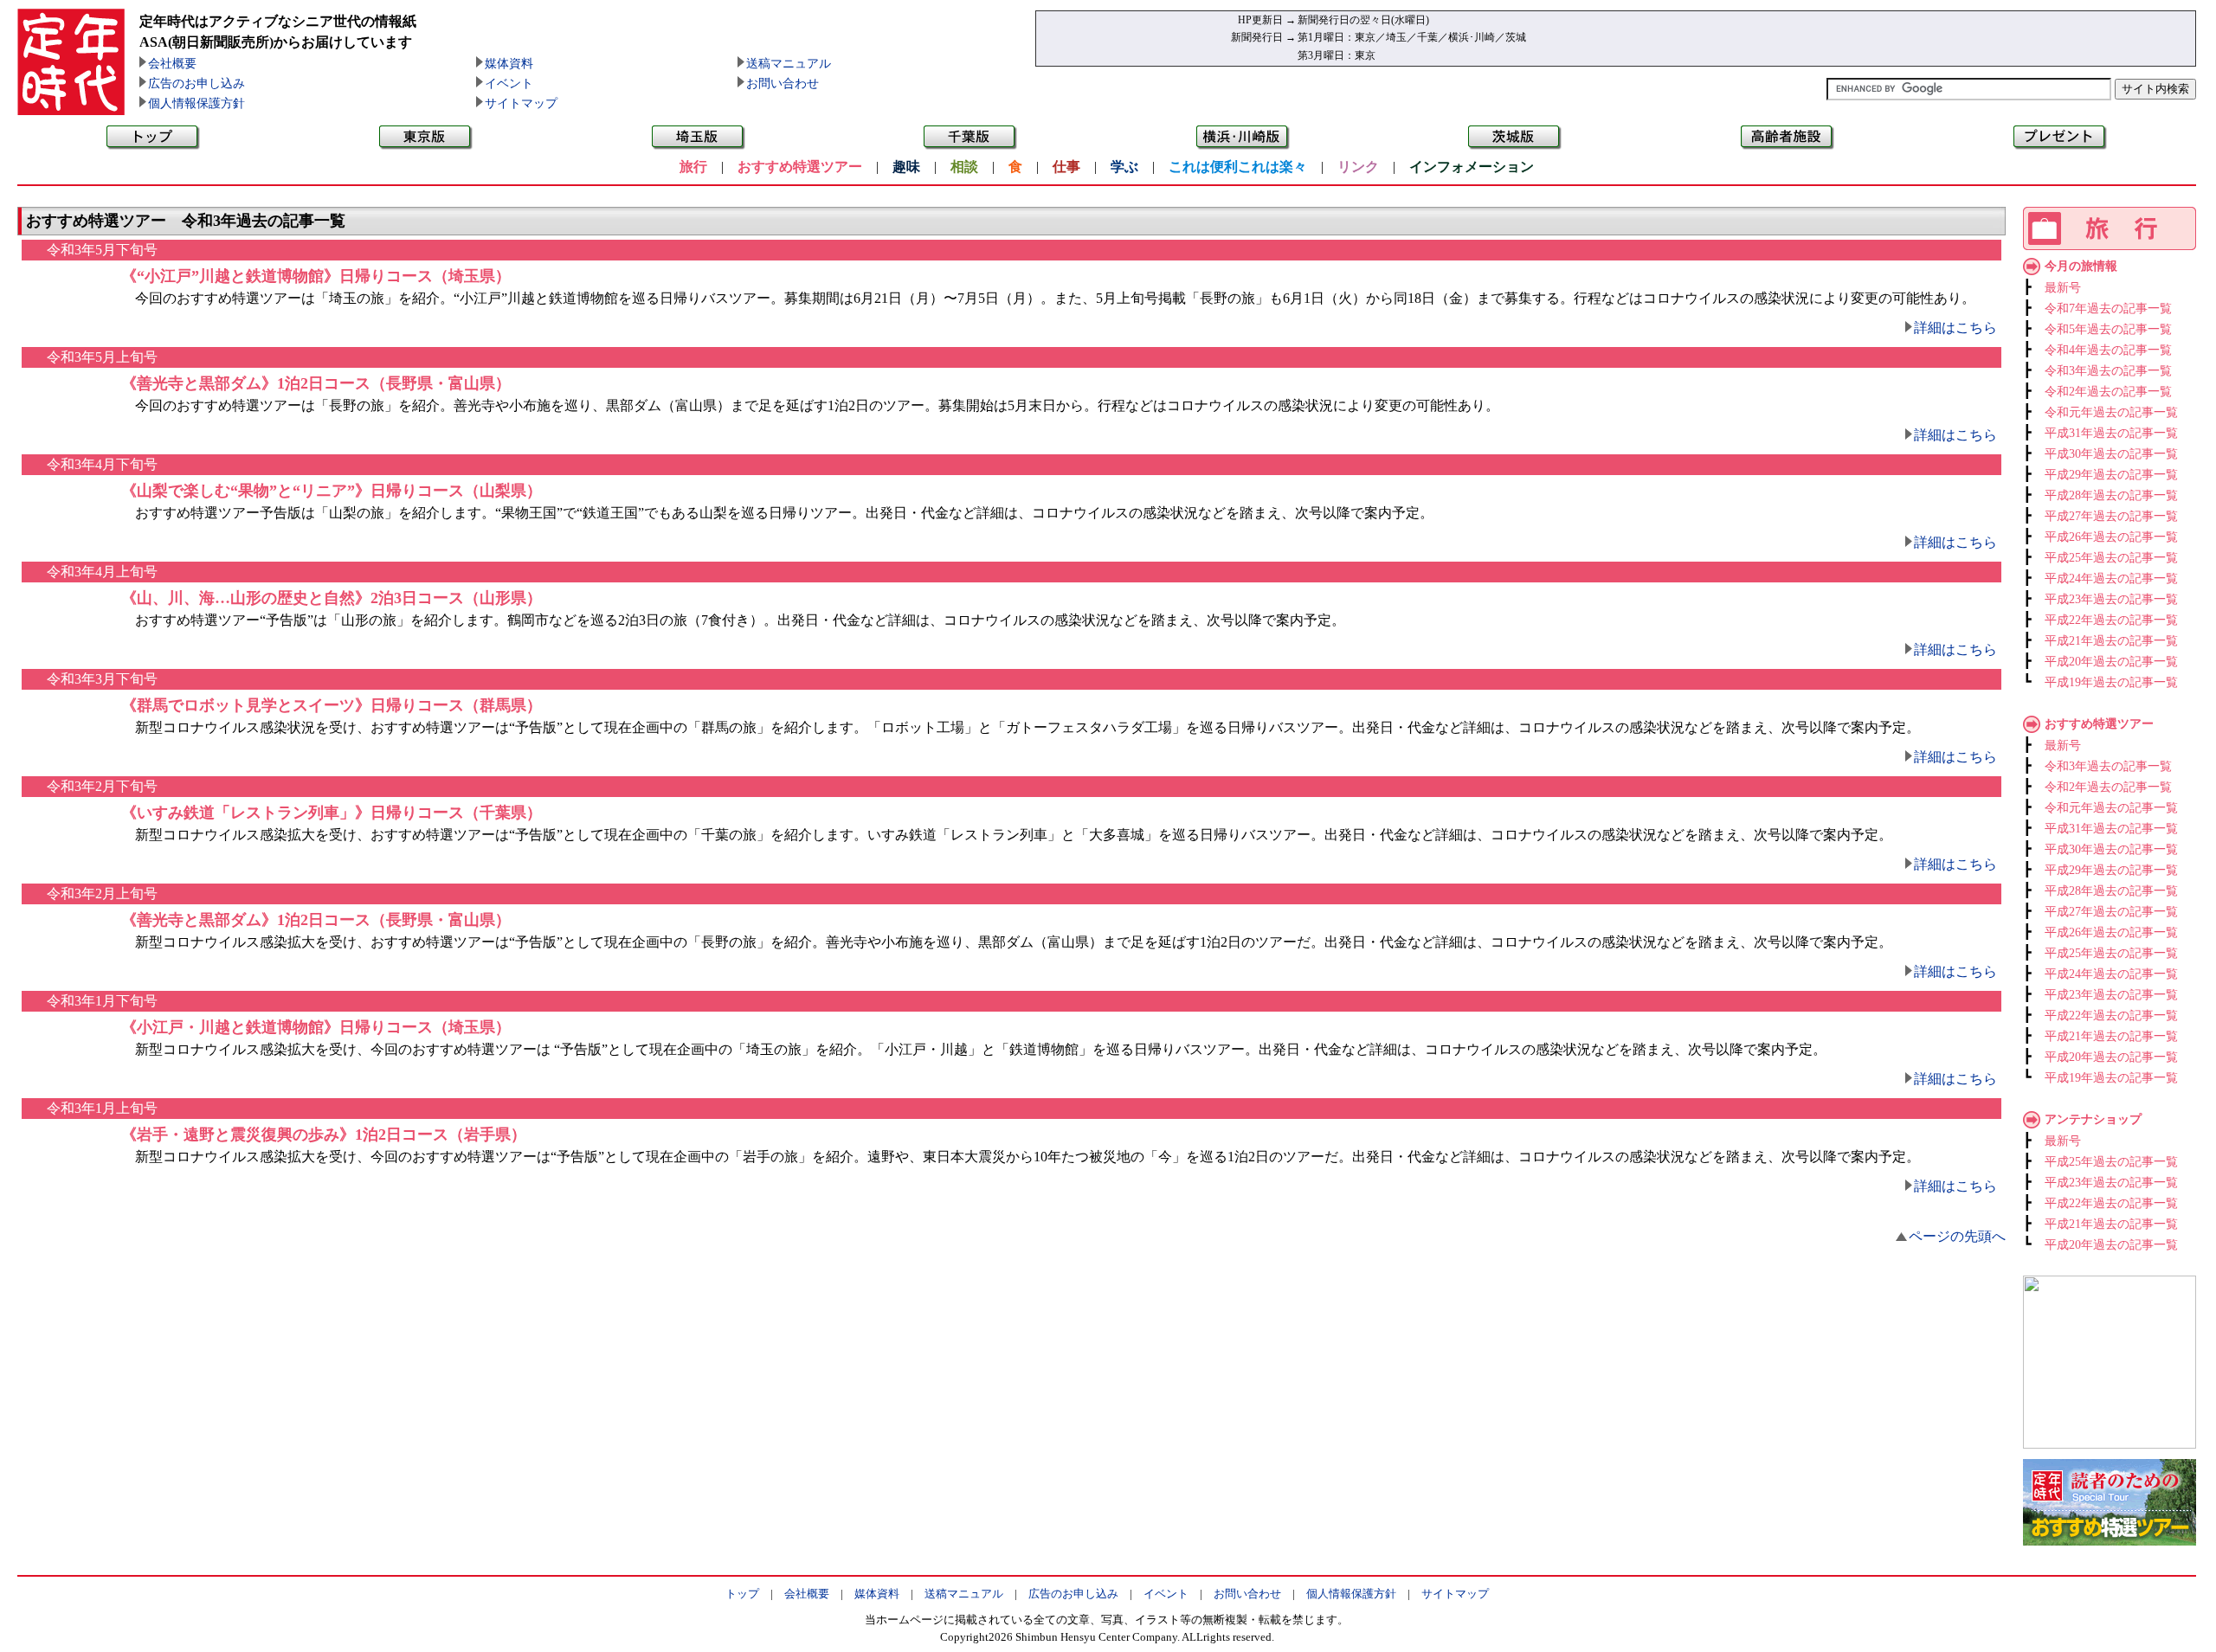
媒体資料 (509, 64)
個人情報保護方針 (196, 103)
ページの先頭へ (1957, 1236)
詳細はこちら (1955, 328)
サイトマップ (521, 103)
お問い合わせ (783, 84)
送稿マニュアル (789, 64)
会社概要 (172, 64)
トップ (742, 1594)
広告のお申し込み (196, 84)
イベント (509, 84)
